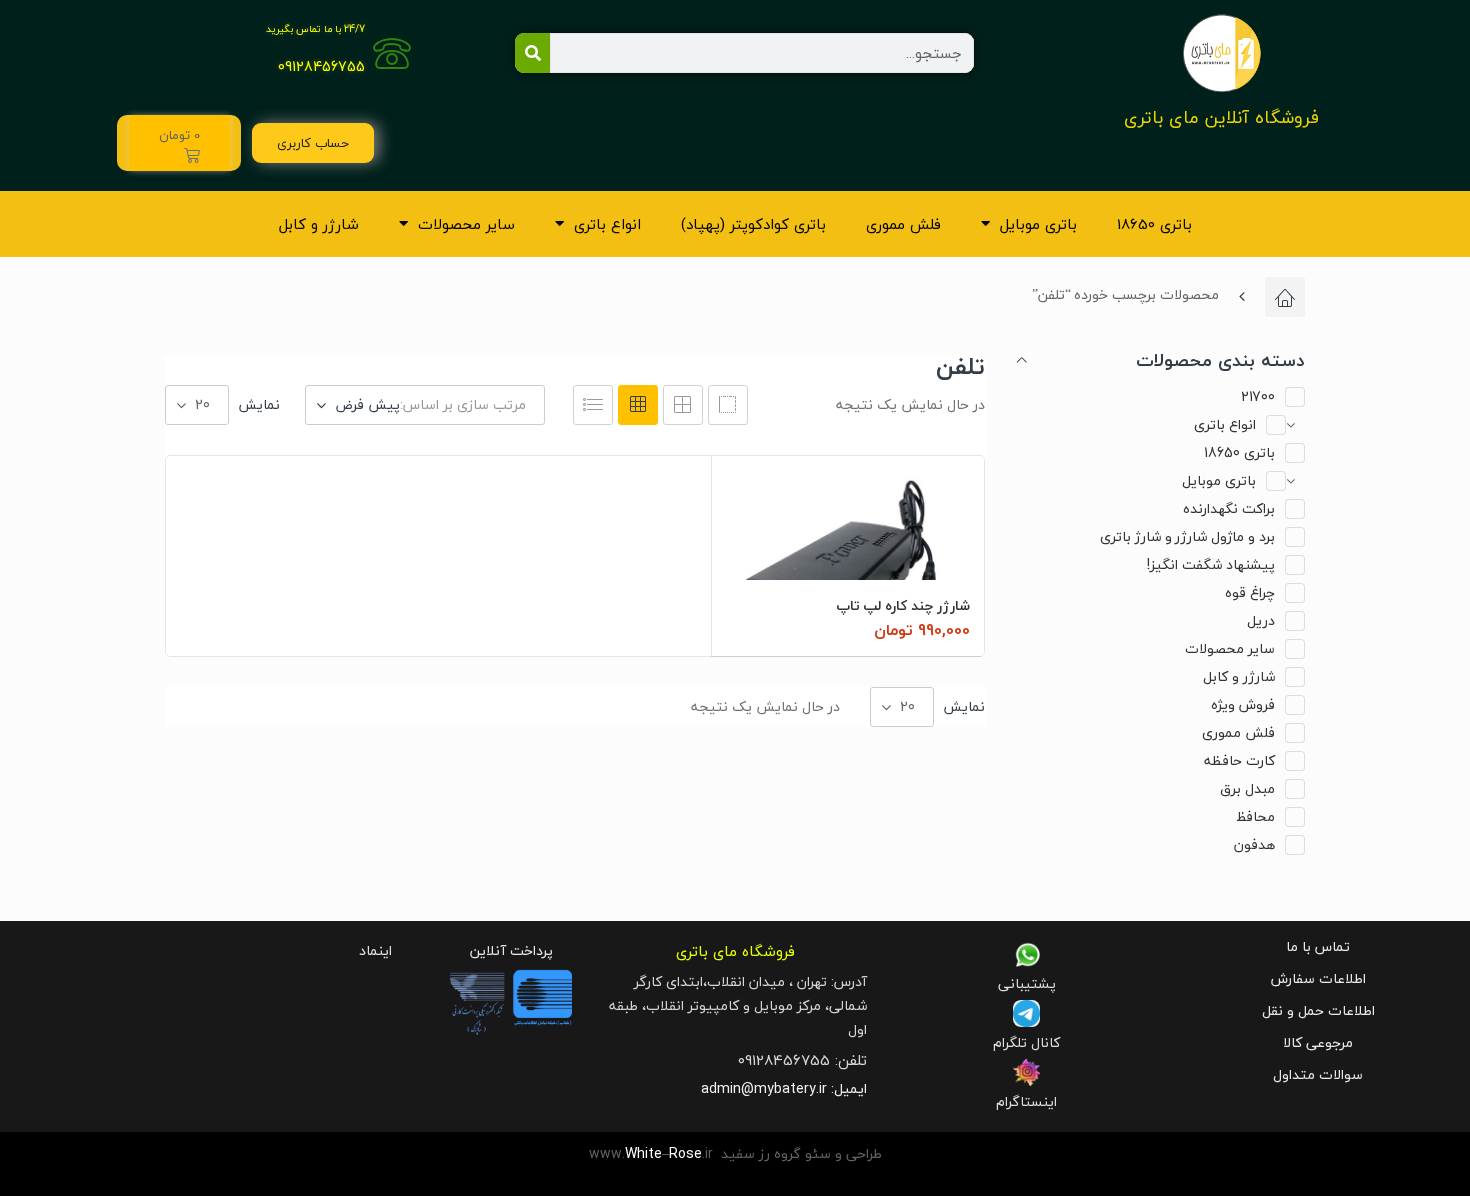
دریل (1261, 620)
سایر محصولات (466, 224)
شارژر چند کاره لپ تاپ (903, 605)
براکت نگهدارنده (1229, 508)
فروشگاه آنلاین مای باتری (1221, 117)
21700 (1258, 396)
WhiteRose (663, 1153)
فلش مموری (903, 224)
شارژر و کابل (319, 224)
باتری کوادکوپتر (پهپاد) (753, 224)
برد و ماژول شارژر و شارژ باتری (1187, 536)
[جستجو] (532, 53)
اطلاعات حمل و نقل (1318, 1010)
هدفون (1254, 844)
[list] (593, 405)
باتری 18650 (1154, 224)
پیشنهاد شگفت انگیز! (1211, 564)
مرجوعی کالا (1318, 1042)
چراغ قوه (1250, 592)
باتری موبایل (1038, 224)
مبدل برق (1247, 788)
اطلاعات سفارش (1318, 978)
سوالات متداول (1318, 1074)
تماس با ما (1318, 946)
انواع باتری (607, 224)
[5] (683, 405)
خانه (1285, 297)
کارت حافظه (1239, 760)
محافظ (1255, 816)
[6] (638, 405)
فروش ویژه (1243, 704)
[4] (728, 405)
